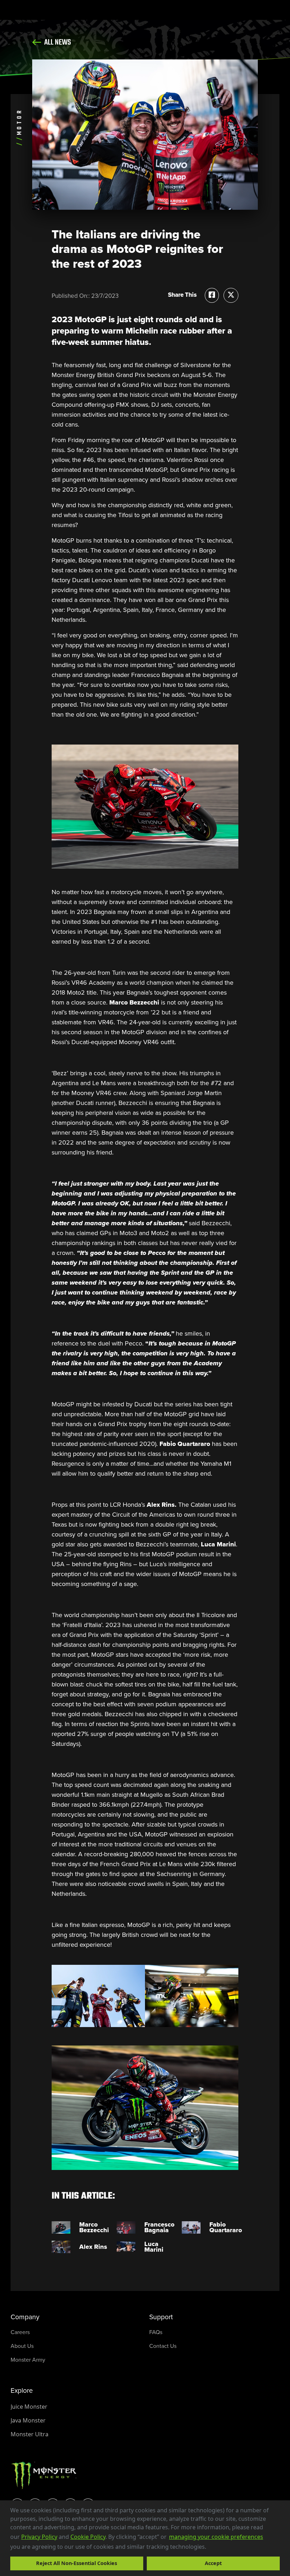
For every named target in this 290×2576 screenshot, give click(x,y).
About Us (22, 2346)
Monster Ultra (30, 2434)
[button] (209, 2547)
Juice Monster (29, 2407)
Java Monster (28, 2420)
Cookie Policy (88, 2537)
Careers (20, 2332)
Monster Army (28, 2360)
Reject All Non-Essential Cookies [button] (77, 2563)
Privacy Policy (39, 2537)
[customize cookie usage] (213, 2548)
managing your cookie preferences (216, 2537)
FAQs (156, 2332)
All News (57, 42)
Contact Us (163, 2346)
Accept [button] (213, 2563)
